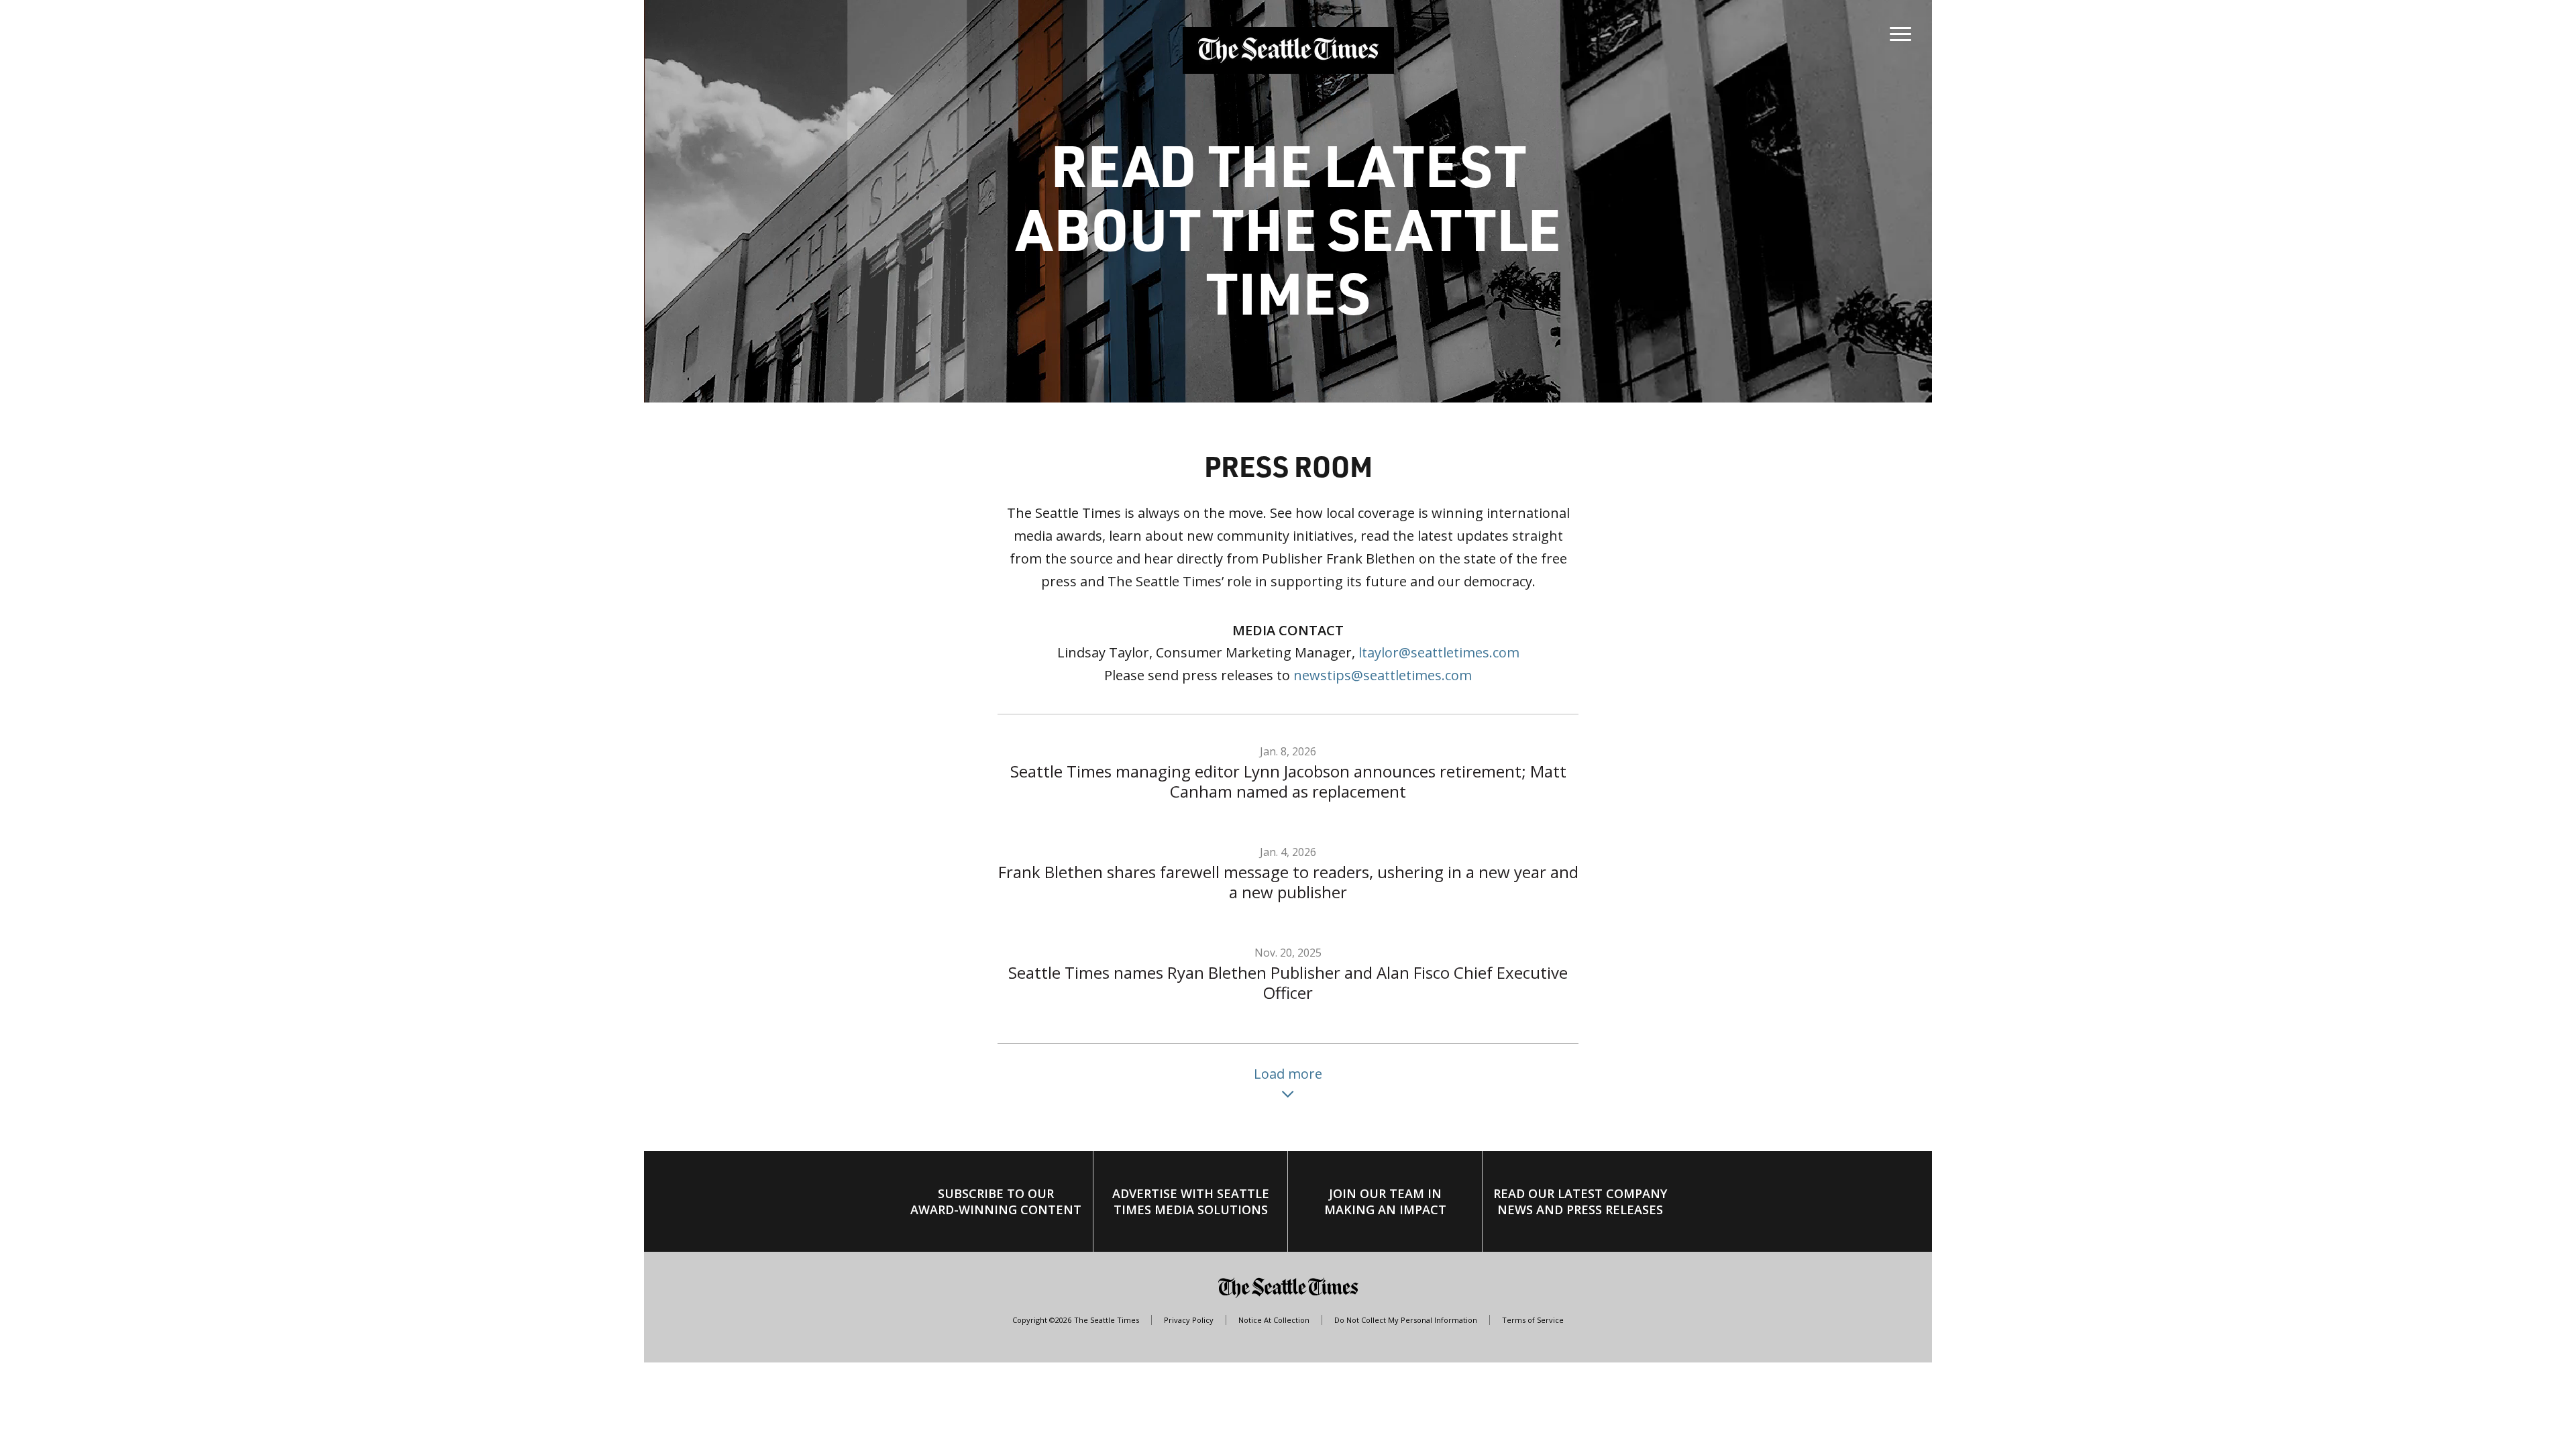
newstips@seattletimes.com (1383, 675)
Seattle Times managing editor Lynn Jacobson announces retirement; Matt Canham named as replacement (1290, 781)
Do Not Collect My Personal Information (1406, 1320)
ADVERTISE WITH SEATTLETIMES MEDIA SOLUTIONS (1191, 1201)
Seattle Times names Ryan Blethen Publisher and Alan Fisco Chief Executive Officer (1290, 982)
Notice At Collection (1274, 1320)
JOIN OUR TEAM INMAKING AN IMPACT (1385, 1201)
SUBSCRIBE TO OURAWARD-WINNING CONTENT (996, 1201)
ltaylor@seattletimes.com (1439, 652)
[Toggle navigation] (1900, 31)
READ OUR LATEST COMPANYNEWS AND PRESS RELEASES (1580, 1201)
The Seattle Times (1107, 1320)
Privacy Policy (1189, 1320)
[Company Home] (1288, 50)
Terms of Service (1533, 1320)
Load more (1288, 1074)
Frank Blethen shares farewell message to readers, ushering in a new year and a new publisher (1290, 882)
